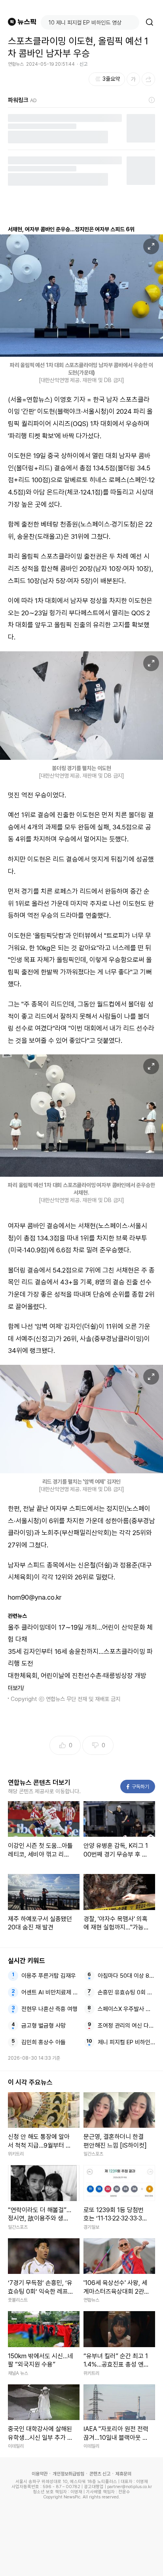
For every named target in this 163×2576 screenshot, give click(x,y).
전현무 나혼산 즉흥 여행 (49, 2009)
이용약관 (40, 2474)
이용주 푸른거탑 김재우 (49, 1976)
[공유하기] (148, 79)
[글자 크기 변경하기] (133, 79)
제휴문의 (123, 2474)
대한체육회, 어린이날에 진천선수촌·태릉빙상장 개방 (77, 1676)
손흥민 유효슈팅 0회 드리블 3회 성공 (127, 1992)
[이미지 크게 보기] (151, 246)
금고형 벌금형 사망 (44, 2026)
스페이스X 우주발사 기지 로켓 (127, 2009)
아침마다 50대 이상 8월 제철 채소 (127, 1976)
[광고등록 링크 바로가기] (152, 100)
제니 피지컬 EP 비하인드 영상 (127, 2042)
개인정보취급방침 (68, 2474)
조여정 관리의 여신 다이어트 (127, 2026)
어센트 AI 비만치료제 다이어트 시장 (50, 1992)
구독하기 (138, 1787)
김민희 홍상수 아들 (44, 2042)
